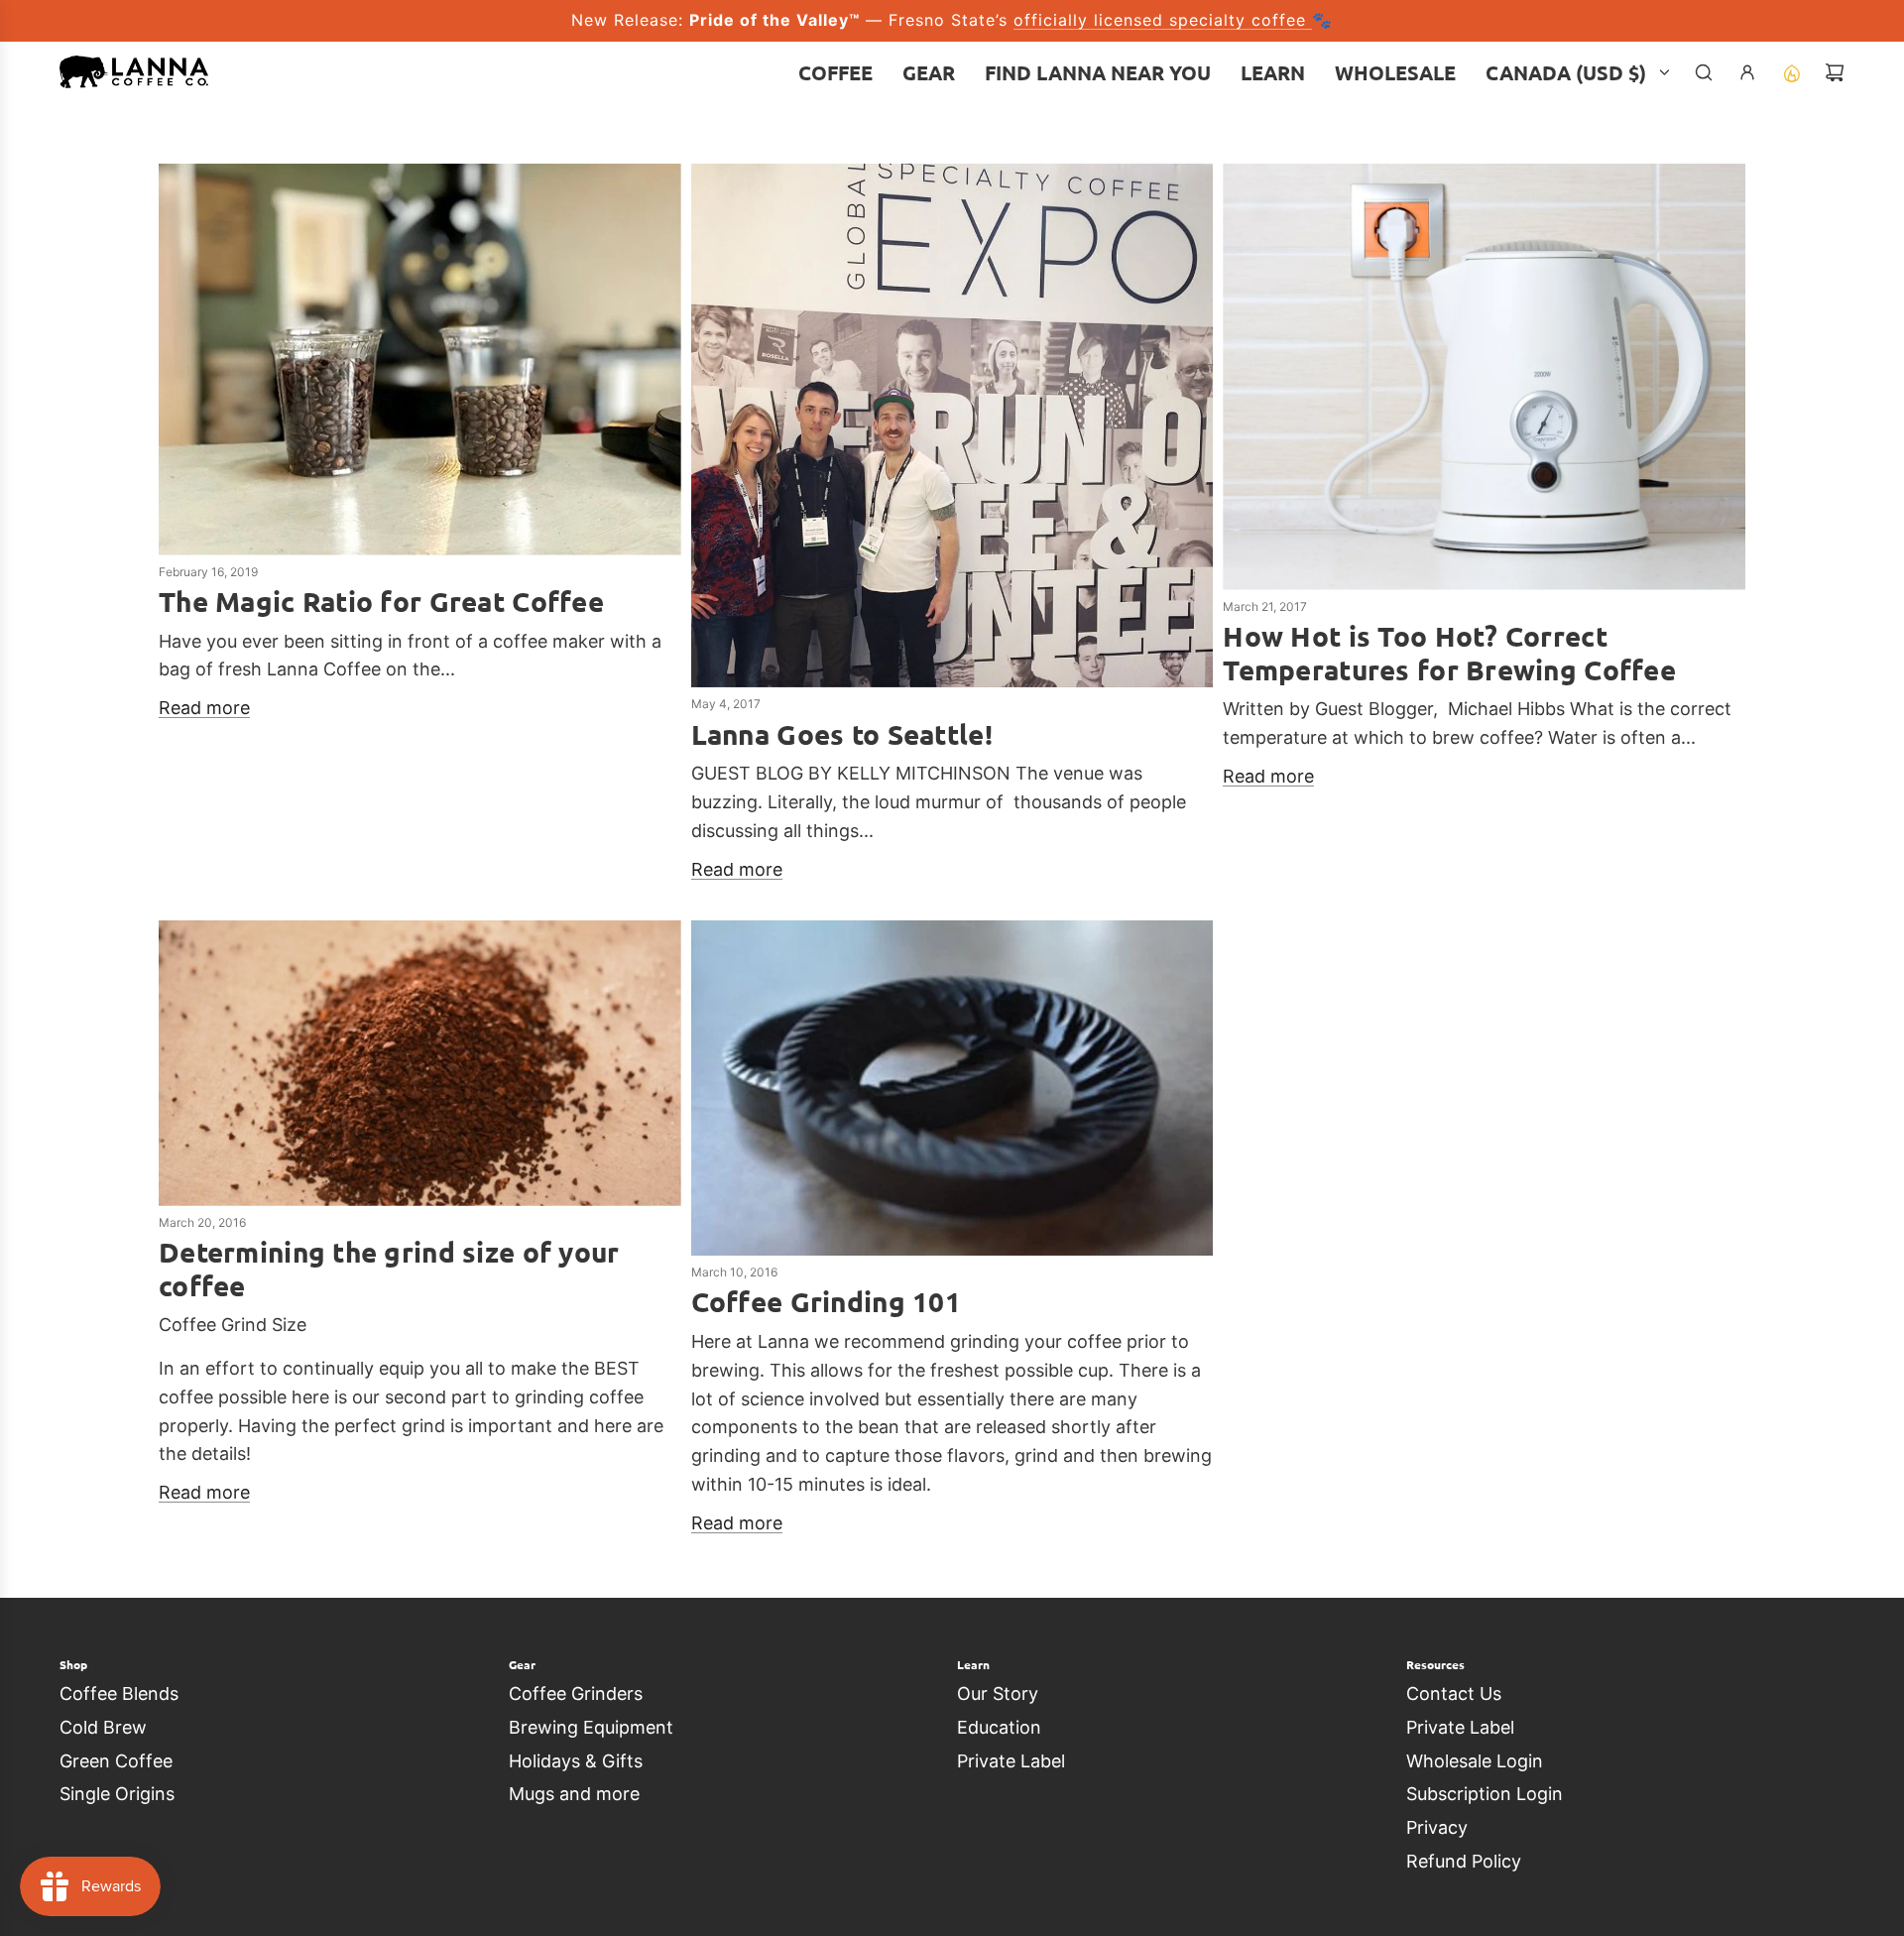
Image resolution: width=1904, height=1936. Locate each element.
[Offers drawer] (1791, 72)
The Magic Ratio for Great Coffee (381, 601)
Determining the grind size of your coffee (389, 1268)
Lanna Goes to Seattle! (842, 733)
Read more (204, 708)
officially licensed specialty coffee (1163, 20)
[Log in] (1747, 72)
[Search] (1704, 72)
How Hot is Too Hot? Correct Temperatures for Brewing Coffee (1449, 652)
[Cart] (1835, 72)
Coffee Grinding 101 (826, 1301)
